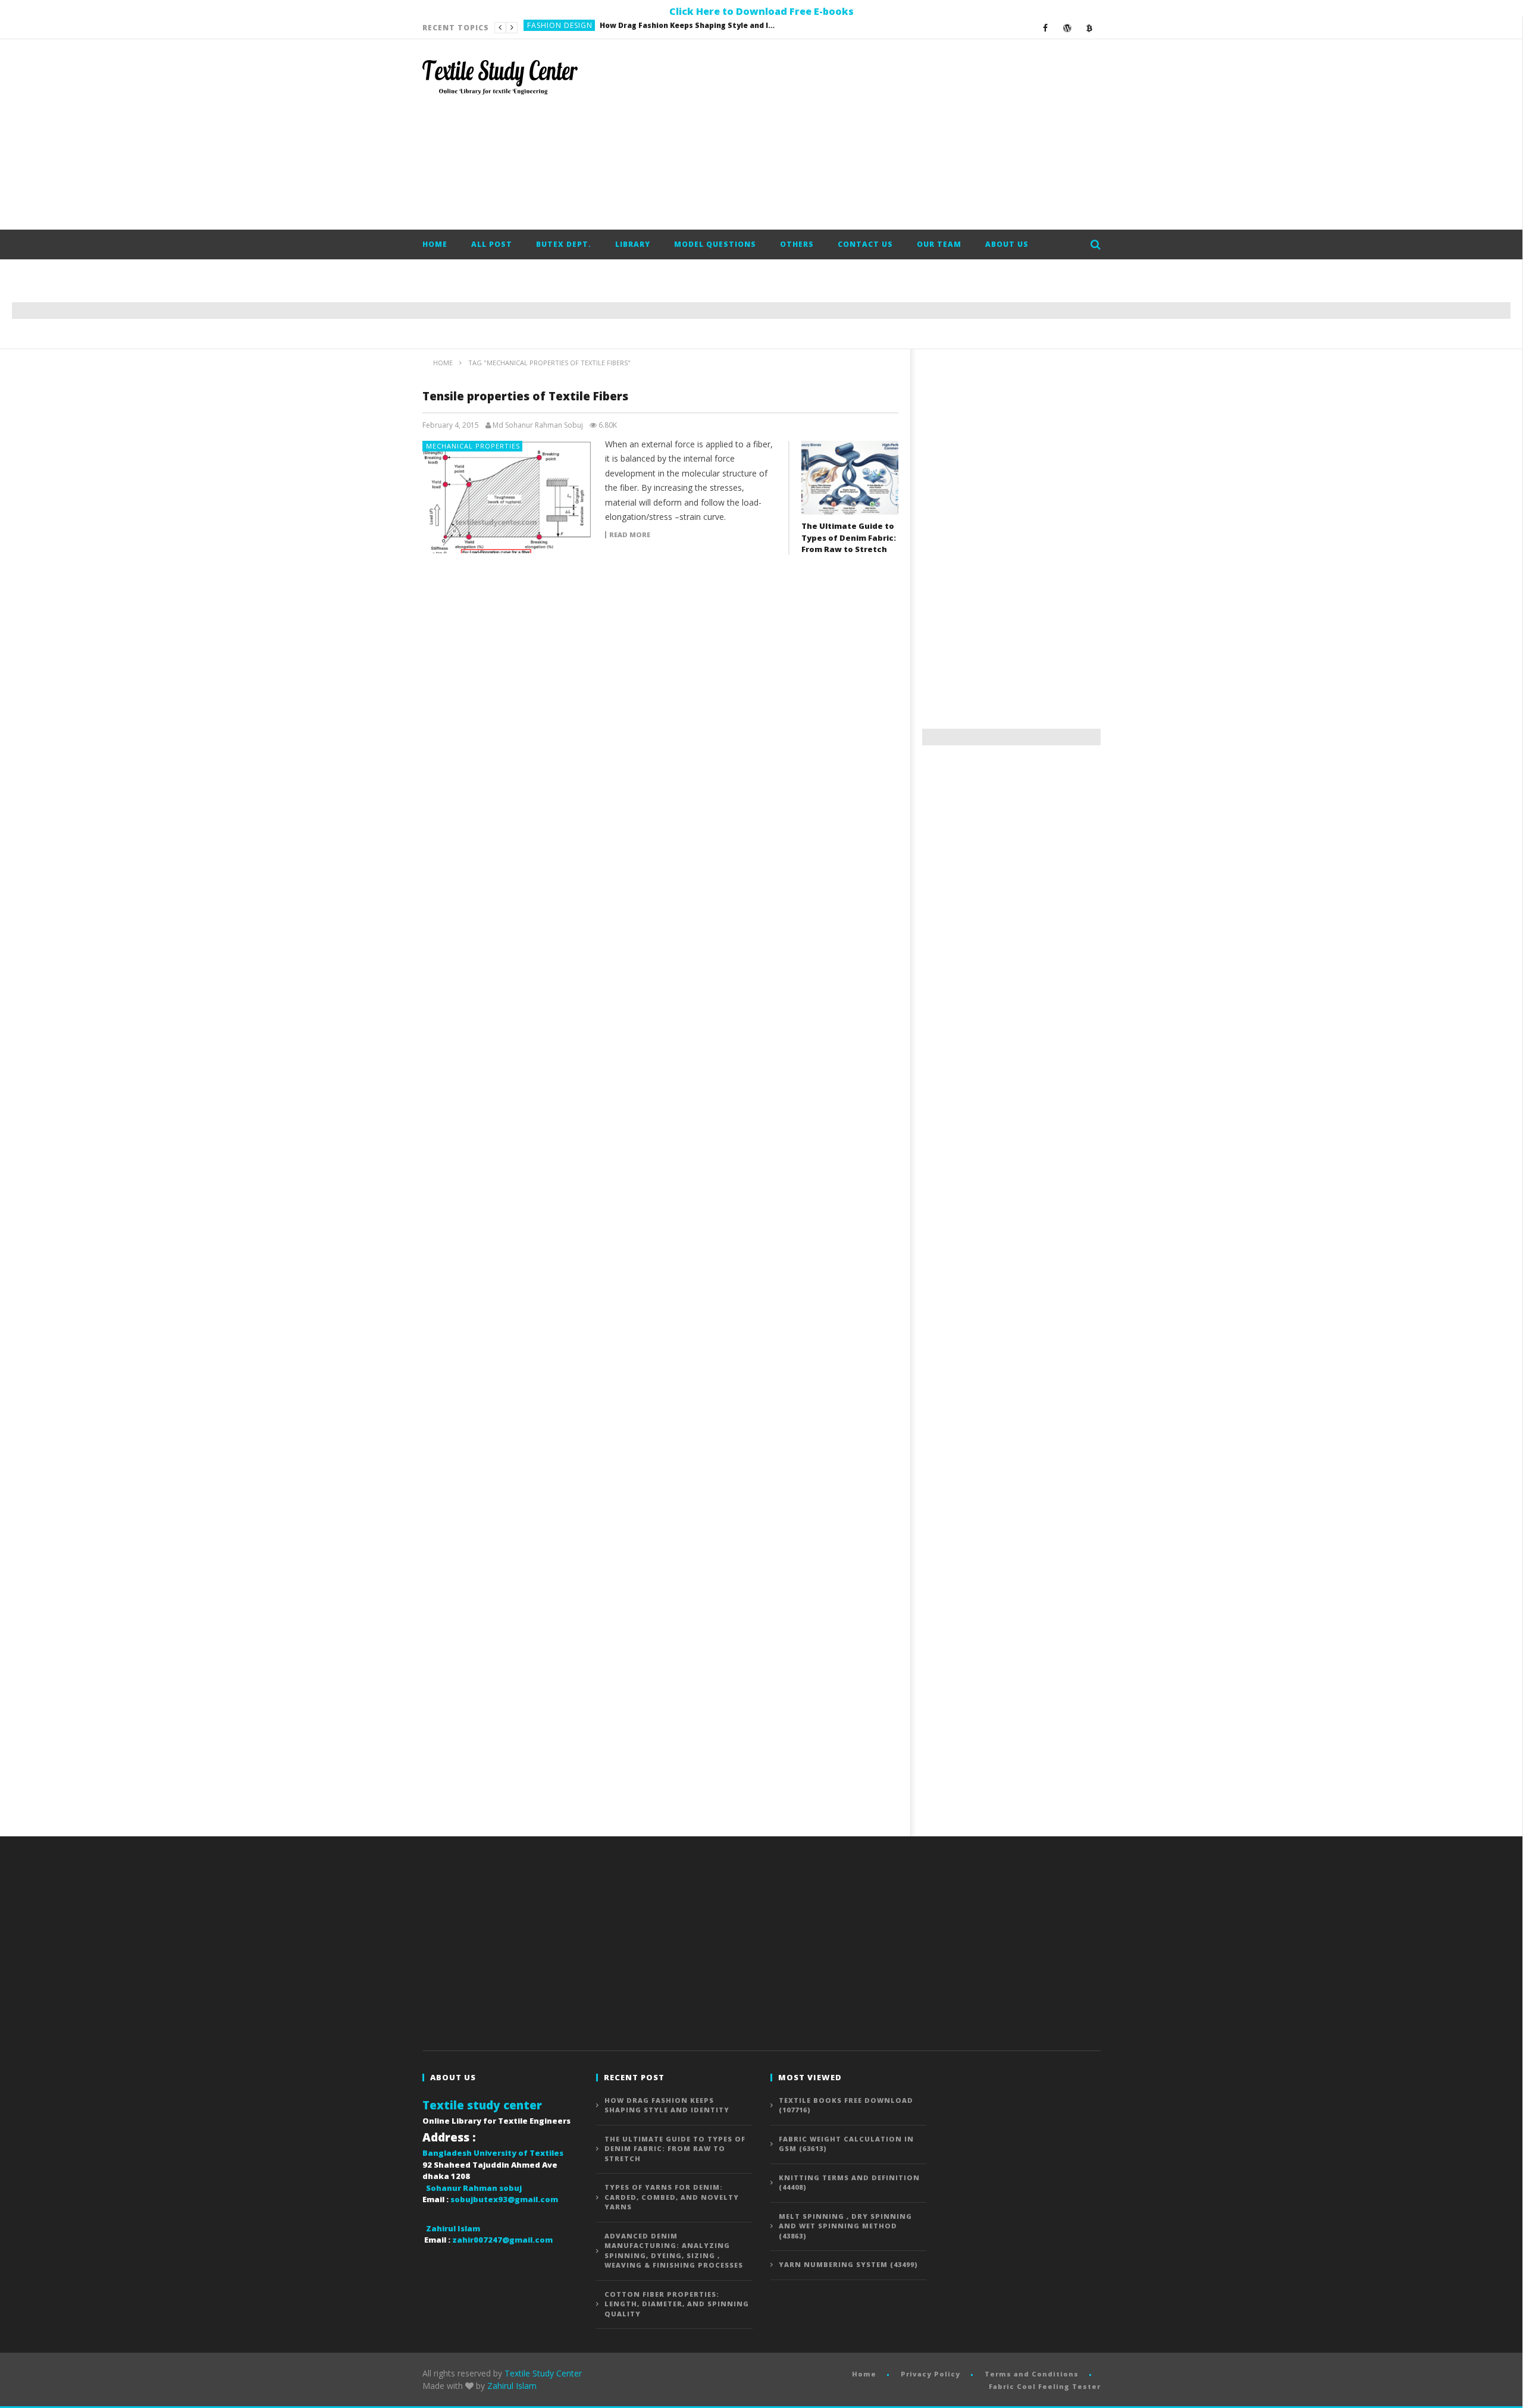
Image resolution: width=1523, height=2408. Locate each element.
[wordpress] (1068, 28)
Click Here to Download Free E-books (761, 11)
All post (492, 244)
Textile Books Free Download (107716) (846, 2105)
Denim (540, 28)
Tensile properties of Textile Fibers (525, 396)
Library (633, 244)
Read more (630, 535)
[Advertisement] (884, 134)
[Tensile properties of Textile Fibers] (508, 497)
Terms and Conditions (1032, 2374)
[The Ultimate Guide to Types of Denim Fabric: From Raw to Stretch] (850, 478)
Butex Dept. (564, 244)
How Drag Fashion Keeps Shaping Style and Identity (667, 2105)
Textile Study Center (543, 2373)
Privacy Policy (930, 2374)
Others (797, 244)
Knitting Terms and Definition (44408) (849, 2183)
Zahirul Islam (512, 2386)
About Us (1007, 244)
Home (435, 244)
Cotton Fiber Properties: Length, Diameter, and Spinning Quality (677, 2304)
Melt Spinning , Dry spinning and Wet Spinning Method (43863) (845, 2226)
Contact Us (865, 244)
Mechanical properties (473, 446)
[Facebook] (1046, 28)
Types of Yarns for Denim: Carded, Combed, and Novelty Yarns (672, 2197)
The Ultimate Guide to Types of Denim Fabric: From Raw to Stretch (648, 28)
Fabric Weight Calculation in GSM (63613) (846, 2144)
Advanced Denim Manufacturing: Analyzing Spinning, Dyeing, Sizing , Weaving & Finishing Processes (674, 2251)
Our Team (939, 244)
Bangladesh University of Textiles (493, 2153)
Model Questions (715, 244)
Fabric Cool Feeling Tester (1045, 2386)
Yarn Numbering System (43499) (848, 2264)
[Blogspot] (1090, 28)
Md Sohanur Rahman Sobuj (538, 425)
